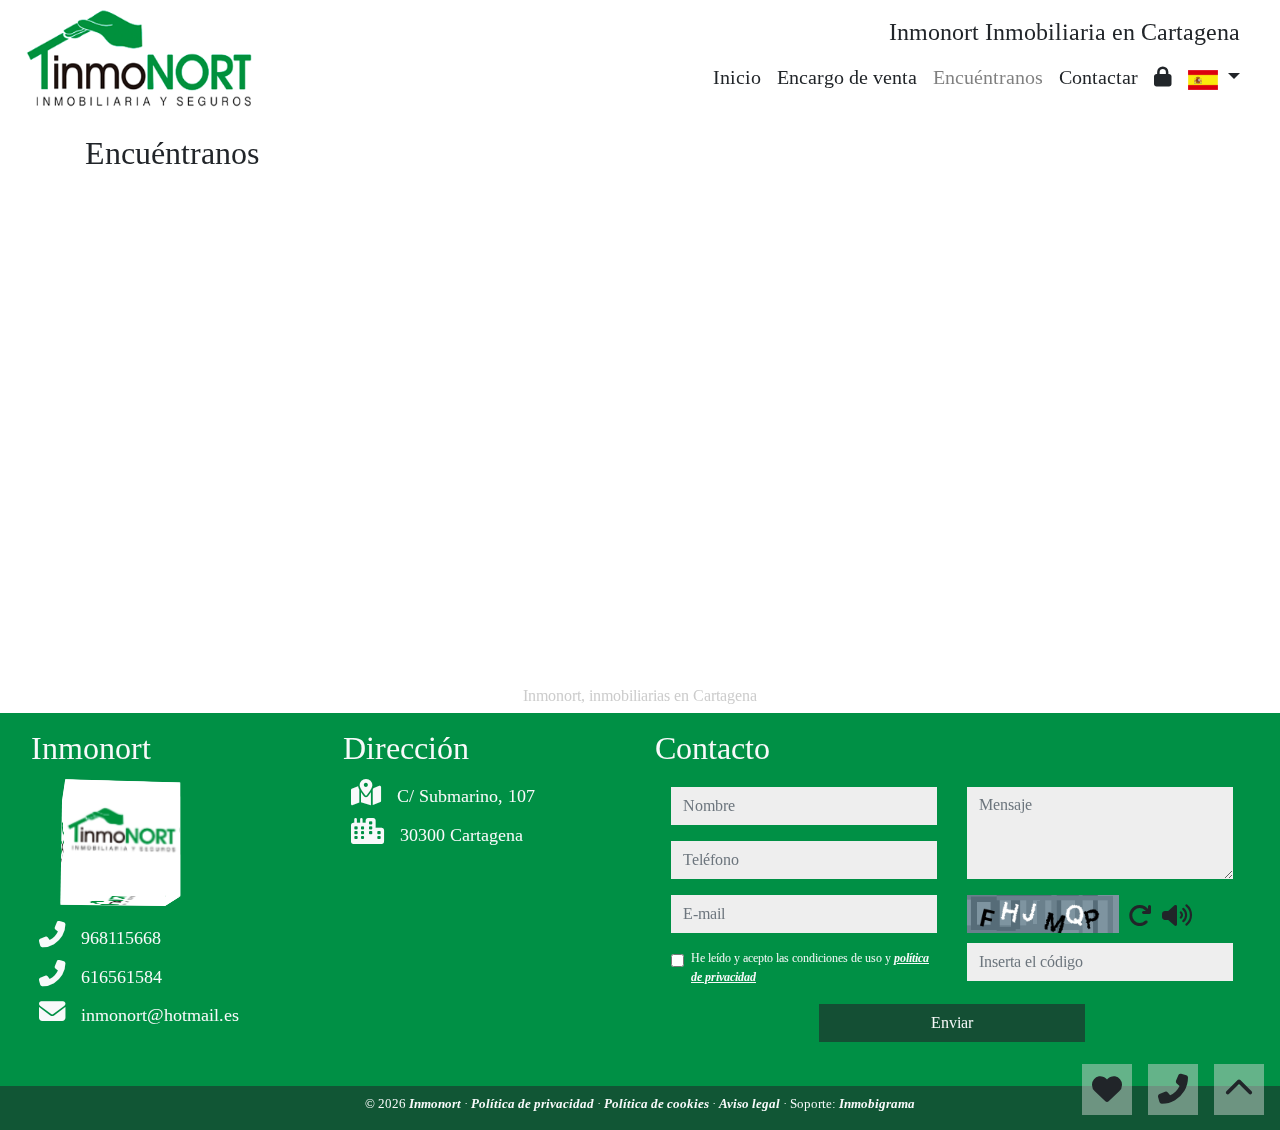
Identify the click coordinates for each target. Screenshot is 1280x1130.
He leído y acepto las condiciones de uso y (810, 967)
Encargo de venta (847, 77)
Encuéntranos (988, 77)
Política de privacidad (534, 1103)
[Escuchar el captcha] (1177, 915)
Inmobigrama (877, 1103)
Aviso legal (751, 1103)
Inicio (737, 77)
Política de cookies (658, 1103)
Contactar (1098, 77)
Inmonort (436, 1103)
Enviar (952, 1022)
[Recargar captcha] (1140, 915)
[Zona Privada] (1163, 77)
